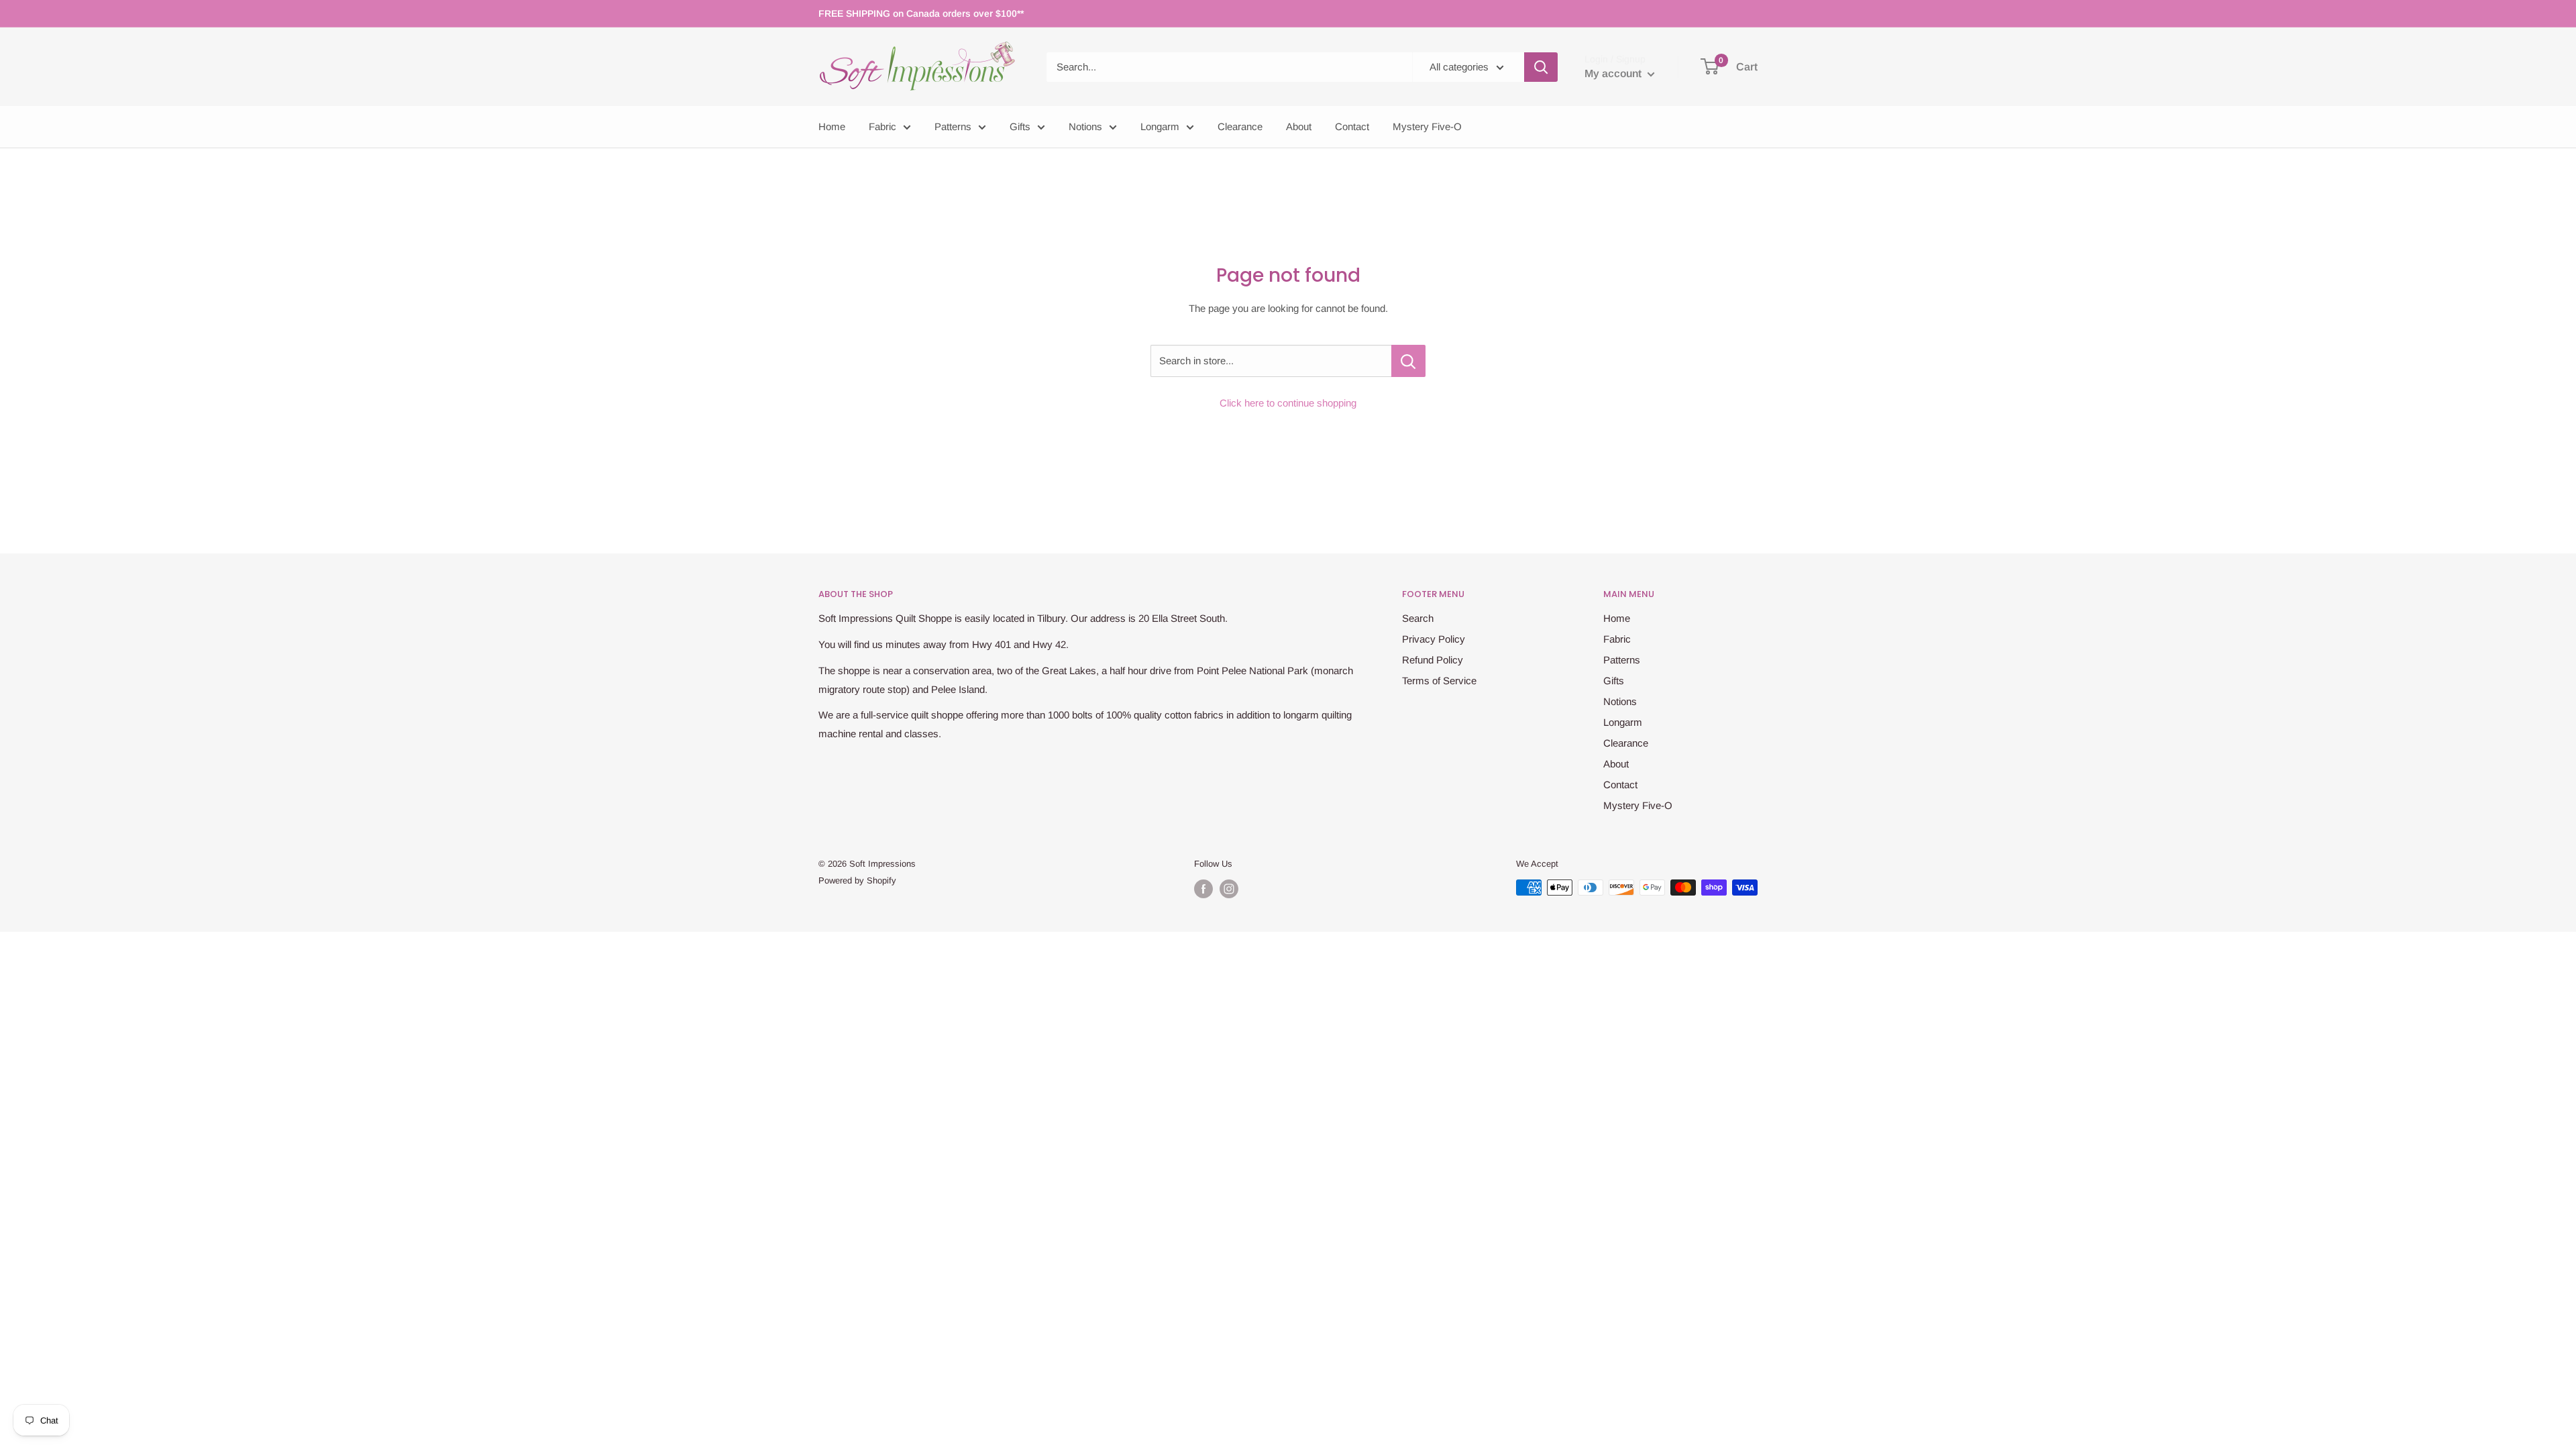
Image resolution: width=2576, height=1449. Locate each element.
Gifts (1020, 126)
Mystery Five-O (1427, 126)
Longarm (1160, 126)
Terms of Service (1439, 681)
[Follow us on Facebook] (1203, 889)
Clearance (1240, 126)
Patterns (953, 126)
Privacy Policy (1434, 639)
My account (1614, 73)
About (1299, 126)
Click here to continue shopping (1288, 403)
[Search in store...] (1408, 361)
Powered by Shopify (857, 880)
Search (1418, 618)
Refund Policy (1433, 660)
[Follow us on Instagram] (1229, 889)
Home (832, 126)
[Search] (1541, 67)
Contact (1352, 126)
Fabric (882, 126)
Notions (1085, 126)
